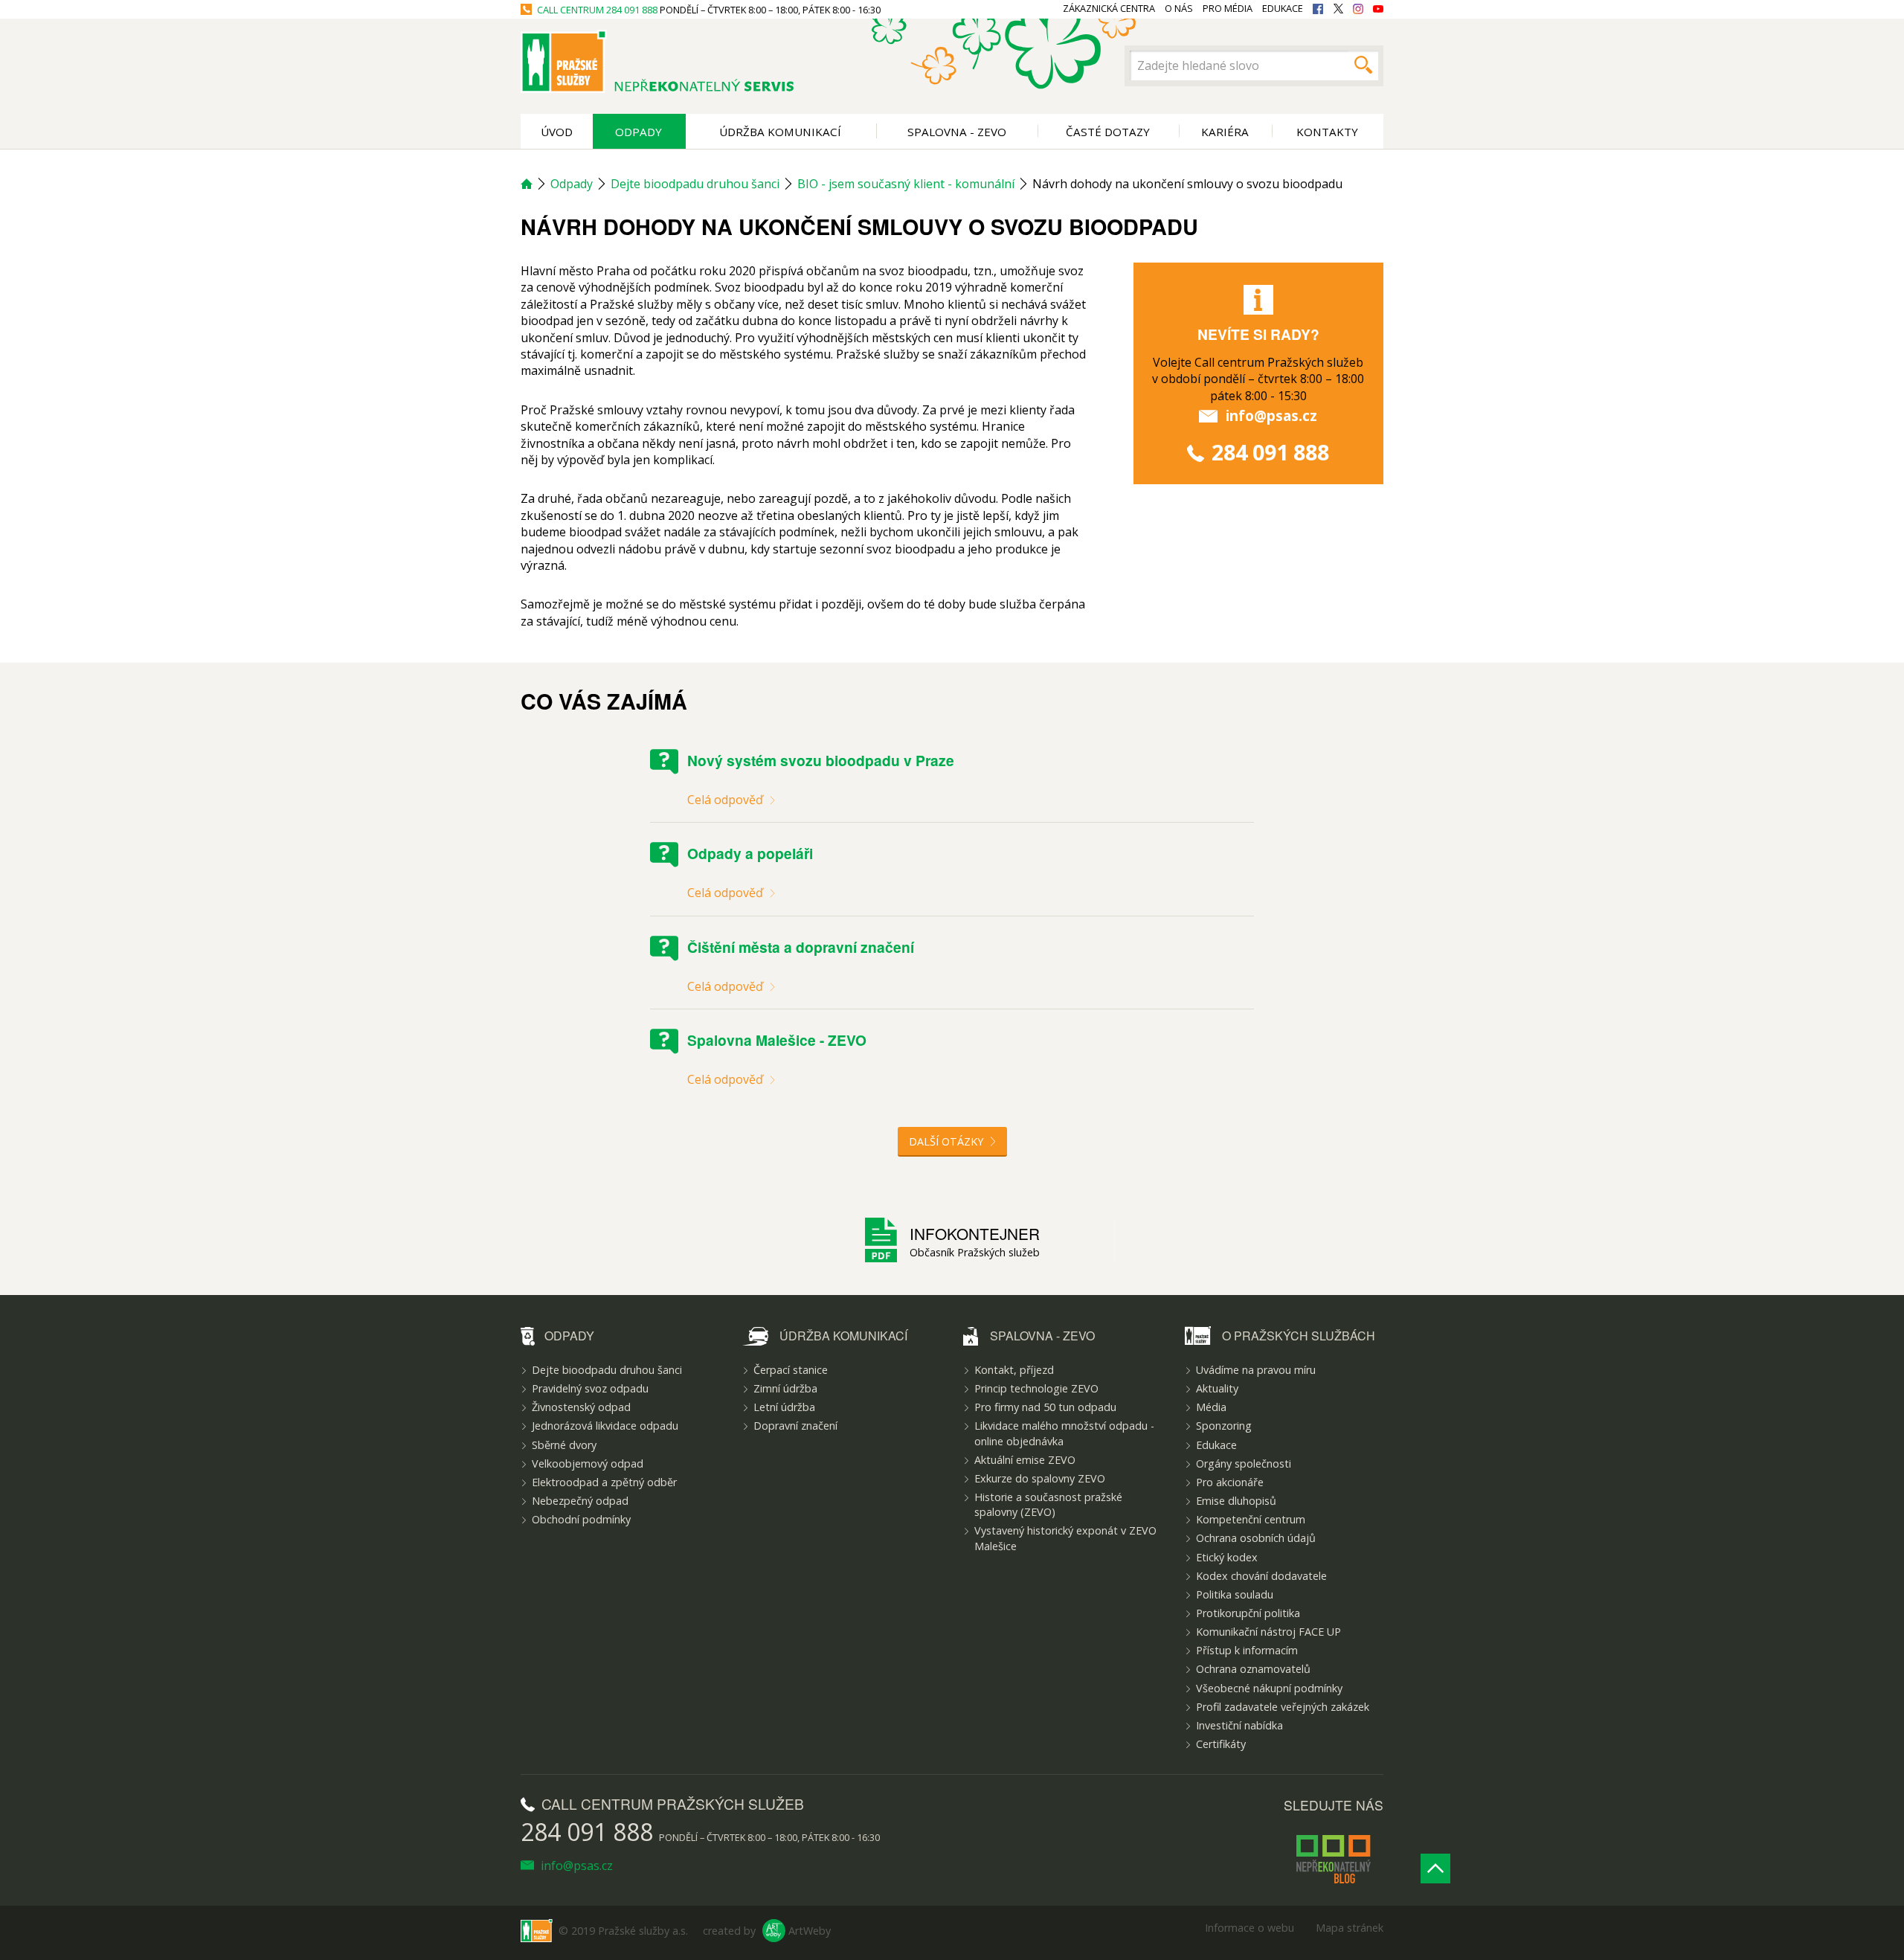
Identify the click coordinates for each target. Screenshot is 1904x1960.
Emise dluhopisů (1236, 1501)
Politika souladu (1235, 1594)
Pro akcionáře (1230, 1482)
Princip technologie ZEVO (1036, 1388)
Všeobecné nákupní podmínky (1269, 1688)
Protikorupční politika (1248, 1613)
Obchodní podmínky (581, 1519)
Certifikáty (1221, 1744)
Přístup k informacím (1247, 1650)
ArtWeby (810, 1931)
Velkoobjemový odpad (588, 1463)
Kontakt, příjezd (1014, 1370)
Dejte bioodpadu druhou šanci (695, 184)
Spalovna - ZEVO (957, 132)
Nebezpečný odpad (580, 1501)
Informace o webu (1249, 1928)
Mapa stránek (1350, 1928)
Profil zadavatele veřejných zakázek (1283, 1707)
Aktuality (1217, 1388)
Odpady (639, 132)
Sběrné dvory (564, 1445)
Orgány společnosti (1244, 1463)
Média (1211, 1407)
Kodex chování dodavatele (1261, 1576)
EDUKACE (1283, 9)
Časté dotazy (1108, 132)
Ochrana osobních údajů (1256, 1538)
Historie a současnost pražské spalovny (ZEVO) (1048, 1504)
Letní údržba (784, 1407)
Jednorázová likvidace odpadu (605, 1426)
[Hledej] (1363, 65)
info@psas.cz (1271, 415)
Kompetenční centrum (1251, 1519)
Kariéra (1225, 132)
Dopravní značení (795, 1426)
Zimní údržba (785, 1388)
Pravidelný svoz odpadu (590, 1388)
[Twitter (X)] (1338, 9)
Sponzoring (1224, 1426)
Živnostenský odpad (581, 1407)
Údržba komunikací (780, 132)
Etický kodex (1227, 1557)
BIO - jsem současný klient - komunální (906, 184)
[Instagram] (1358, 9)
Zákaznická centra (1109, 9)
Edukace (1216, 1445)
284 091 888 (632, 10)
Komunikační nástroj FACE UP (1268, 1632)
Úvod (557, 132)
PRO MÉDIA (1228, 9)
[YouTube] (1378, 9)
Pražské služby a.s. (643, 1931)
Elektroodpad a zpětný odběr (604, 1482)
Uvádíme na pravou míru (1256, 1370)
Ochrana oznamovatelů (1253, 1669)
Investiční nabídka (1239, 1725)
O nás (1179, 9)
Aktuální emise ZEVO (1025, 1460)
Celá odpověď (727, 800)
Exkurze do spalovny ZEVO (1040, 1478)
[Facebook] (1318, 9)
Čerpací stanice (791, 1370)
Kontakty (1327, 132)
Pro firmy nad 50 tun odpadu (1045, 1407)
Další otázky (948, 1141)
